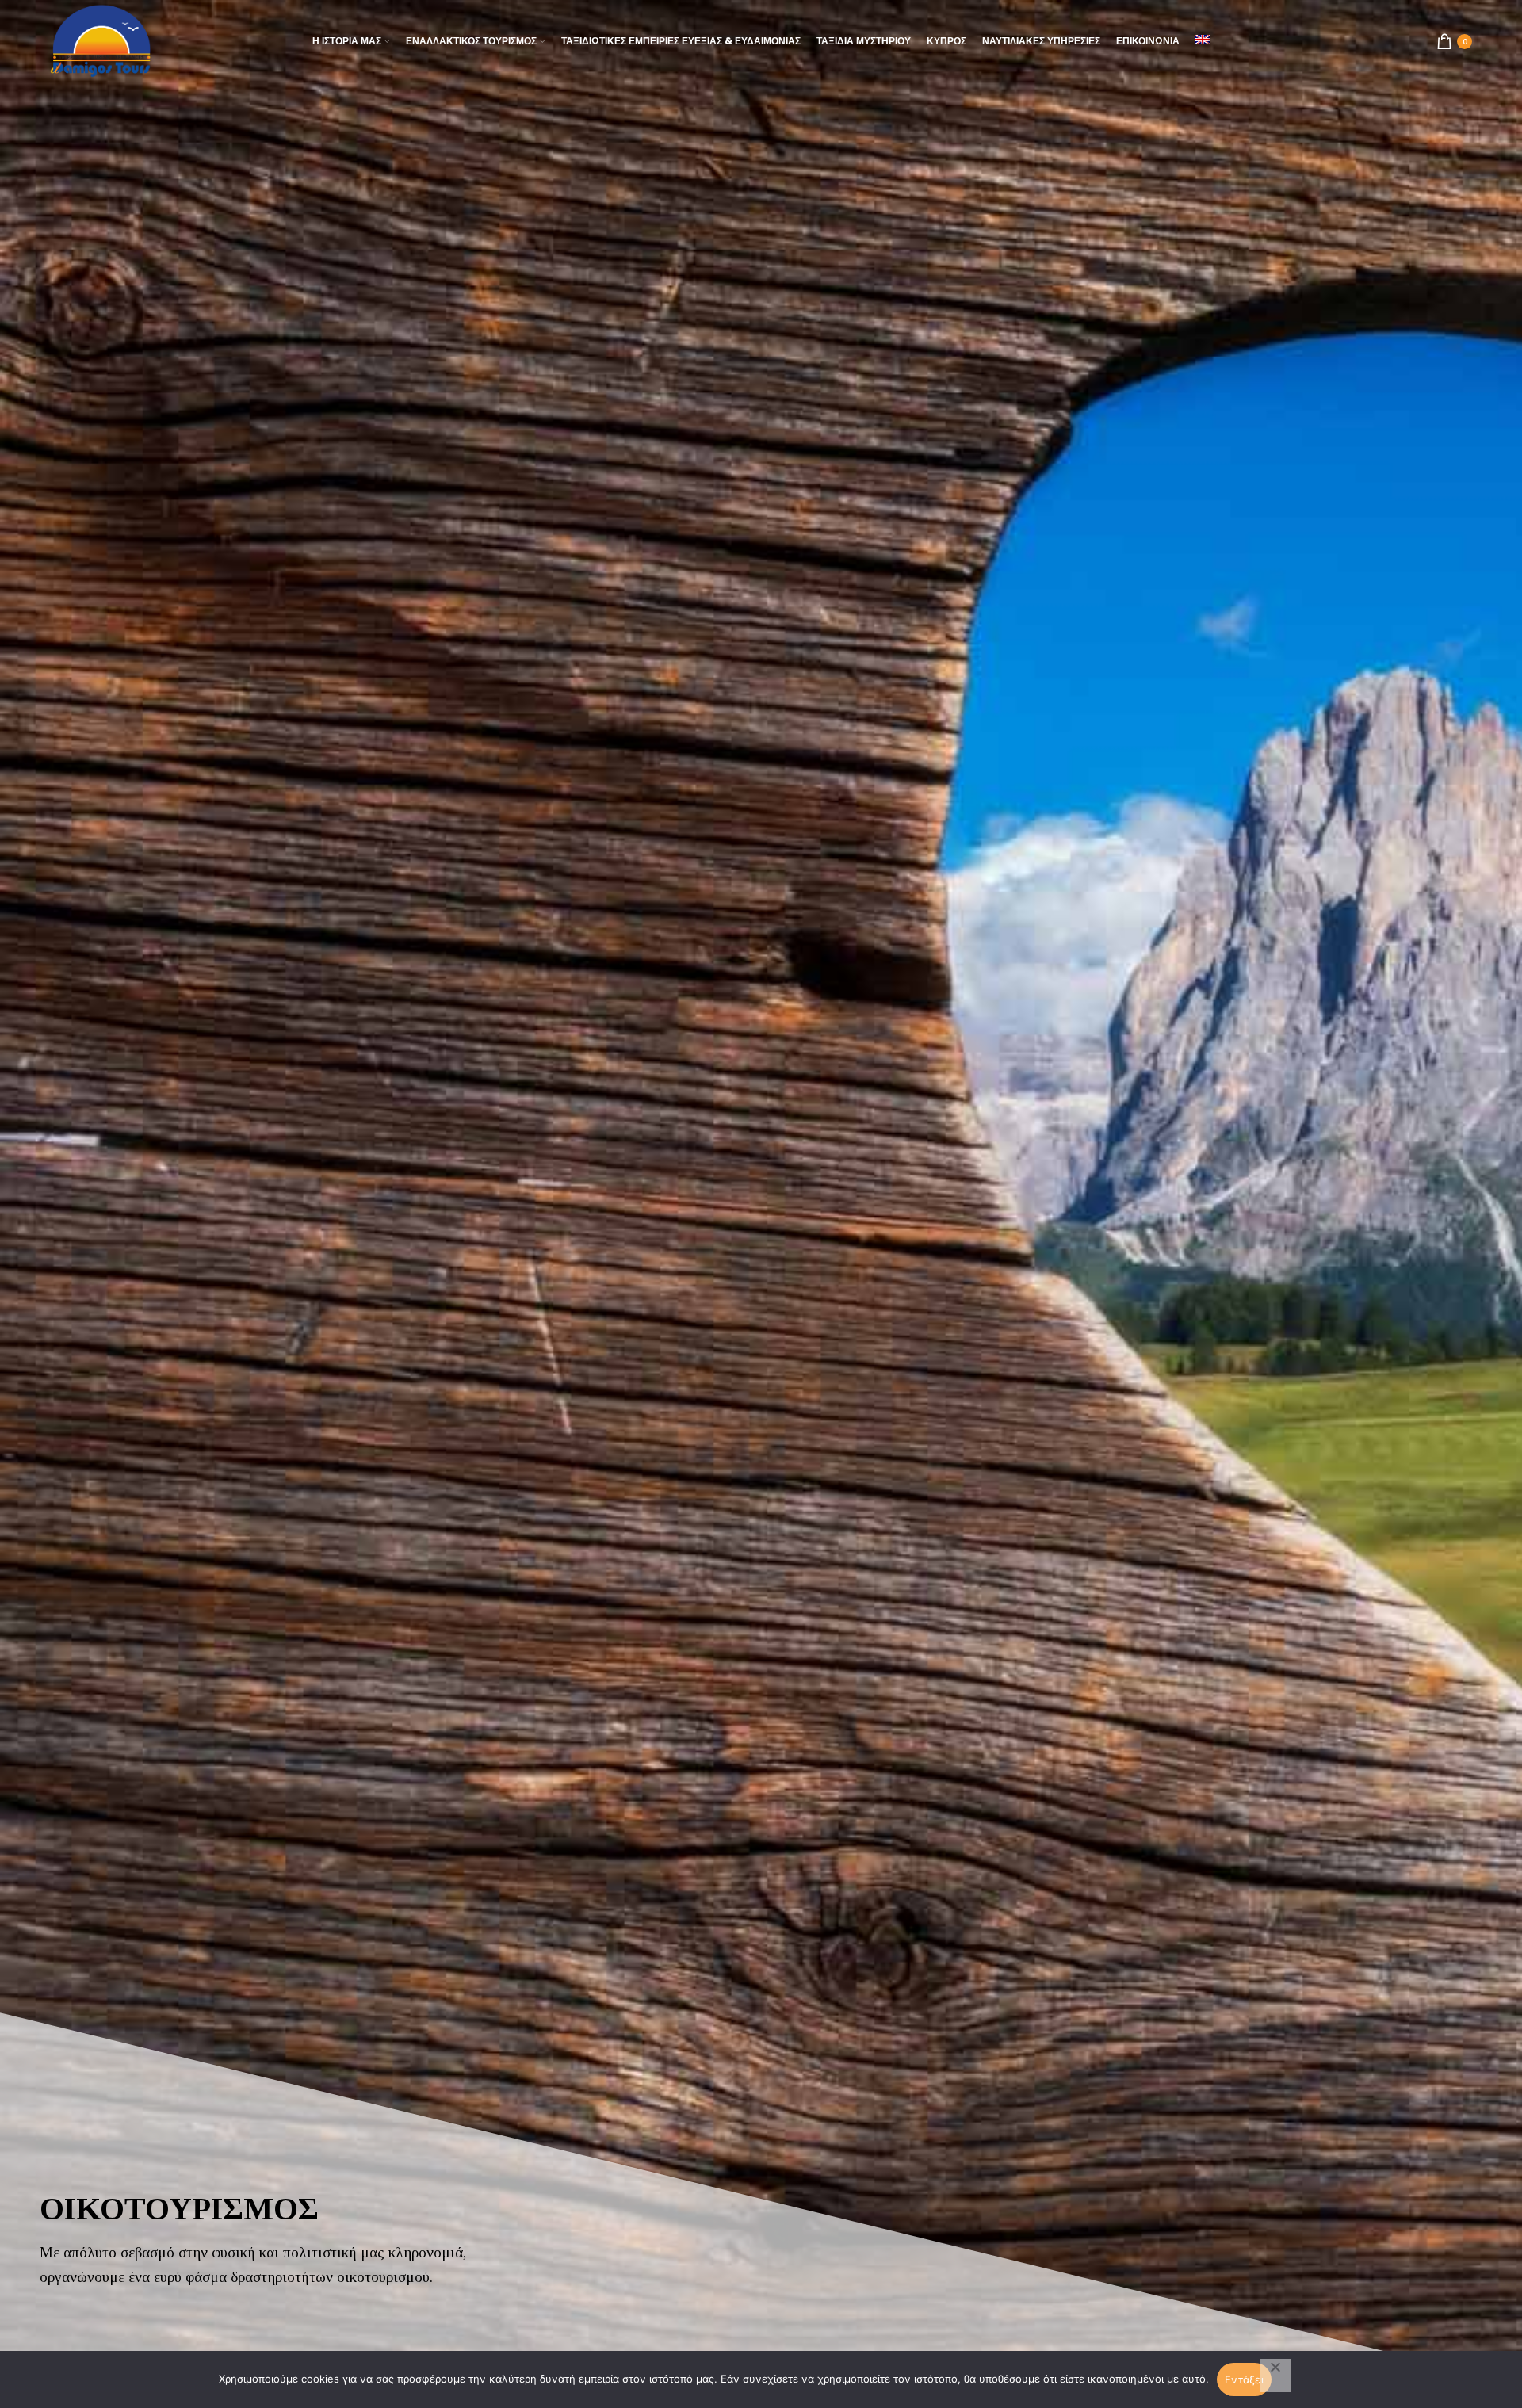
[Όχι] (1275, 2376)
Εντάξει (1244, 2379)
